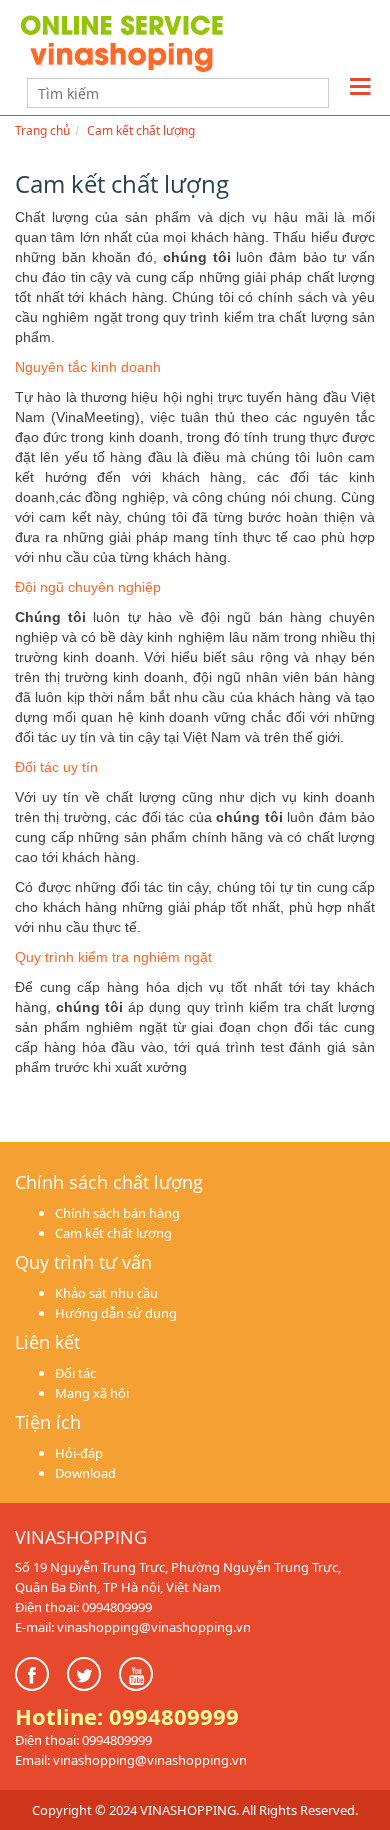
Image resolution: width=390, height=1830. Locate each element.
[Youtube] (136, 1674)
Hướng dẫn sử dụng (116, 1313)
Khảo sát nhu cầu (106, 1293)
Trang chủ (42, 130)
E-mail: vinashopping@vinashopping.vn (133, 1627)
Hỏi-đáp (79, 1453)
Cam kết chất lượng (141, 130)
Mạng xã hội (92, 1393)
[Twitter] (84, 1674)
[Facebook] (32, 1674)
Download (85, 1473)
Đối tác (75, 1373)
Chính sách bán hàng (117, 1213)
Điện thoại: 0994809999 (83, 1607)
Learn (140, 41)
